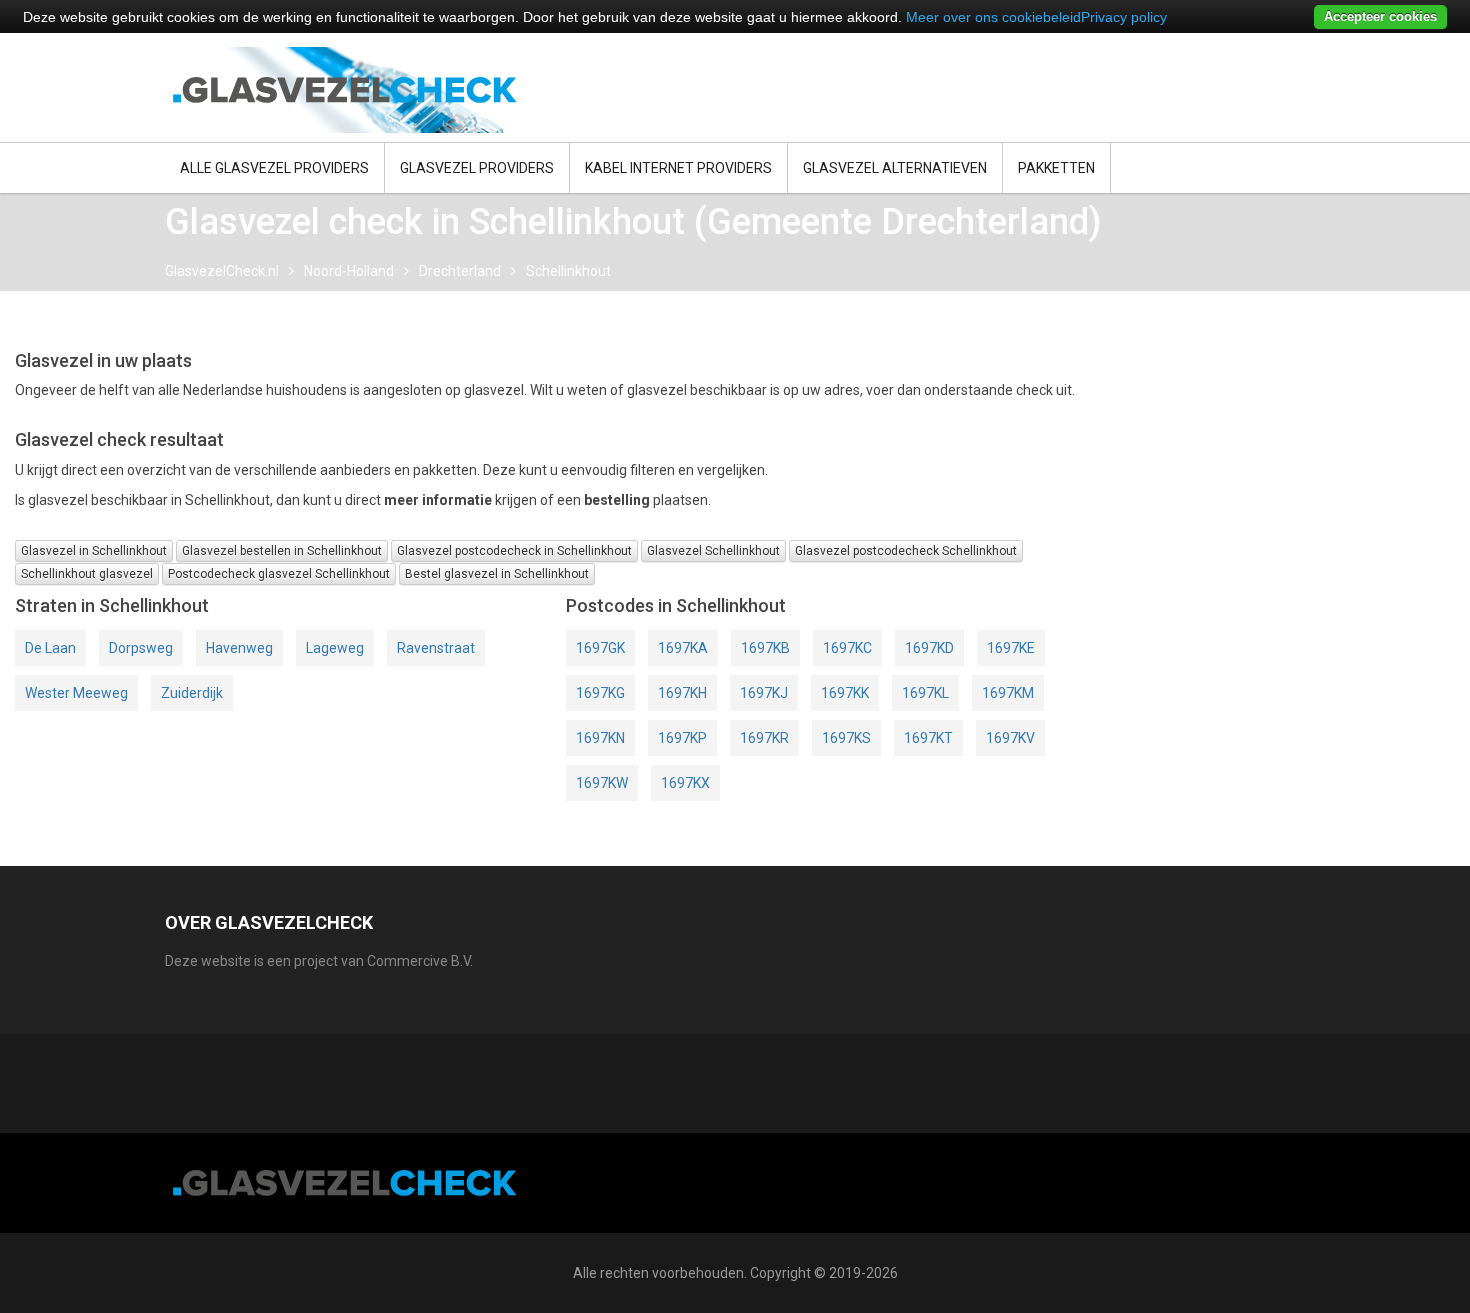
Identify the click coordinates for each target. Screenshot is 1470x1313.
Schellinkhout (568, 271)
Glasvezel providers (477, 168)
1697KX (685, 783)
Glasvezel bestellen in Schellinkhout (282, 551)
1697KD (929, 648)
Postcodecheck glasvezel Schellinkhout (279, 574)
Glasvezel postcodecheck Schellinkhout (906, 551)
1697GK (600, 648)
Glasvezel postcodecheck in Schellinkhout (514, 551)
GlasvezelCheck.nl (222, 271)
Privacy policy (1124, 17)
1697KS (846, 738)
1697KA (683, 648)
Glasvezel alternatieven (895, 168)
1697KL (925, 693)
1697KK (845, 693)
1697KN (600, 738)
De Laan (50, 648)
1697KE (1011, 648)
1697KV (1010, 738)
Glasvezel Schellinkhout (713, 551)
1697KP (682, 738)
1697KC (847, 648)
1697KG (600, 693)
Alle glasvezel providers (274, 168)
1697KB (765, 648)
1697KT (928, 738)
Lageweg (335, 648)
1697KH (682, 693)
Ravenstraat (436, 648)
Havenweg (239, 648)
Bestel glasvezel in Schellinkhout (497, 574)
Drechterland (460, 271)
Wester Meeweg (76, 693)
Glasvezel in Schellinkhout (94, 551)
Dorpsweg (141, 648)
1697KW (602, 783)
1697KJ (764, 693)
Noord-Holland (349, 271)
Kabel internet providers (678, 168)
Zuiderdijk (192, 693)
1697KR (764, 738)
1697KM (1008, 693)
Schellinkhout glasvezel (87, 574)
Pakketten (1056, 168)
